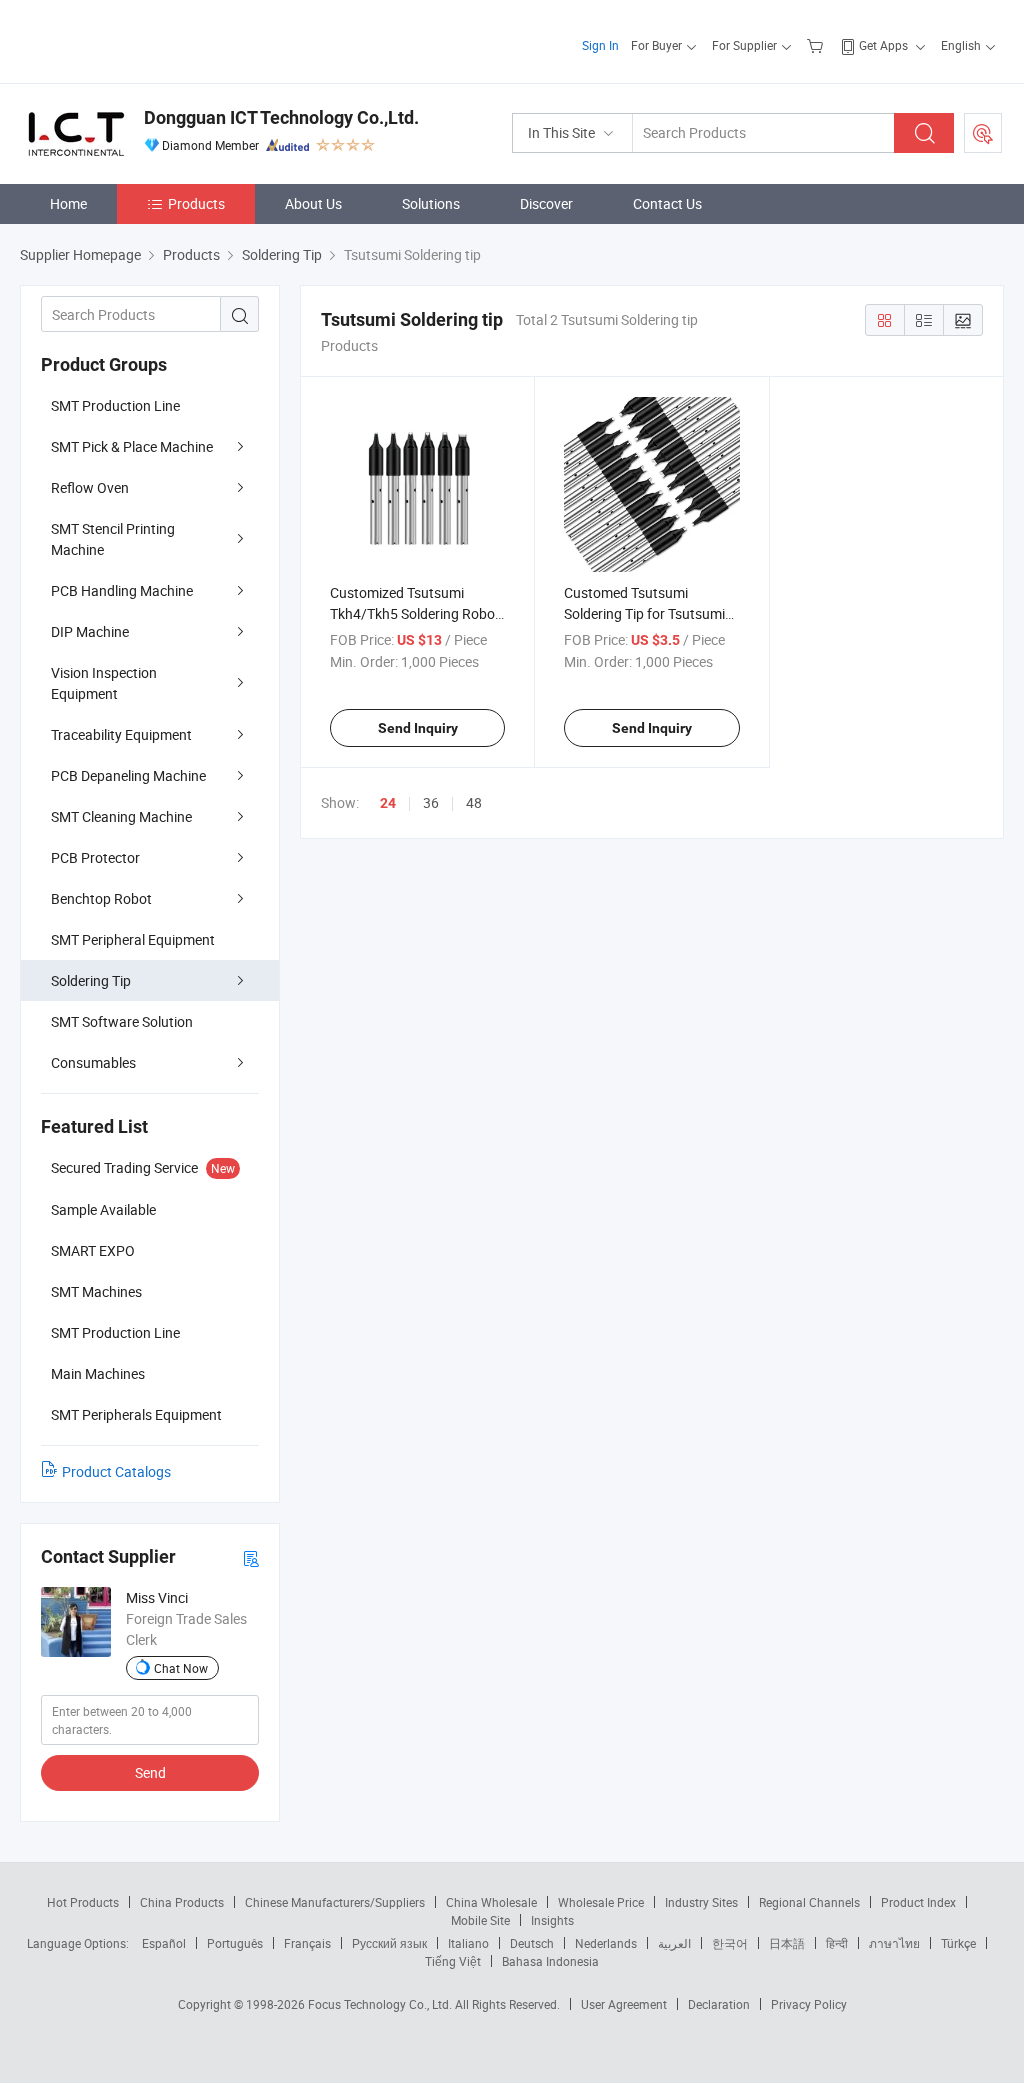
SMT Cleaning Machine (121, 816)
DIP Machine (90, 631)
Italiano (468, 1943)
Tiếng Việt (453, 1961)
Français (307, 1943)
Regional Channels (809, 1902)
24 (388, 803)
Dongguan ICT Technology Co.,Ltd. (281, 117)
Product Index (918, 1902)
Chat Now (181, 1668)
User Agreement (624, 2004)
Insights (552, 1920)
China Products (182, 1902)
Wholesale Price (601, 1902)
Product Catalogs (116, 1471)
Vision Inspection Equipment (104, 683)
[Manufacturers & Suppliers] (148, 39)
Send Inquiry (418, 728)
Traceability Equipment (121, 734)
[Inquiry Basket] (817, 45)
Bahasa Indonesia (550, 1961)
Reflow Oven (90, 487)
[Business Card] (251, 1557)
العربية (674, 1943)
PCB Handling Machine (122, 590)
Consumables (93, 1062)
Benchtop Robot (101, 898)
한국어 (730, 1943)
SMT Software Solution (122, 1021)
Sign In (600, 45)
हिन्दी (837, 1943)
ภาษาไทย (894, 1943)
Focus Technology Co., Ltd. (381, 2004)
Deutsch (532, 1943)
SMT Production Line (115, 405)
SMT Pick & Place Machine (132, 446)
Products (196, 203)
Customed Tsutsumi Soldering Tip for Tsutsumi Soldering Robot (644, 613)
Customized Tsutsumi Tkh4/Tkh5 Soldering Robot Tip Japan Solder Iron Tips (415, 613)
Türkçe (958, 1943)
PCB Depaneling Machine (128, 775)
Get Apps (883, 45)
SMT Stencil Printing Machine (113, 539)
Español (164, 1943)
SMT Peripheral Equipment (133, 939)
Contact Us (667, 203)
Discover (546, 203)
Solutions (431, 203)
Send (150, 1772)
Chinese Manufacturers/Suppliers (335, 1902)
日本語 (787, 1943)
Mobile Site (480, 1920)
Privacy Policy (809, 2004)
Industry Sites (701, 1902)
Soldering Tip (91, 980)
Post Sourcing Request (983, 133)
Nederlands (606, 1943)
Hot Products (83, 1902)
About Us (313, 203)
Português (235, 1943)
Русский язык (389, 1943)
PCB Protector (95, 857)
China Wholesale (491, 1902)
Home (68, 203)
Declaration (719, 2004)
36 (431, 802)
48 (474, 802)
